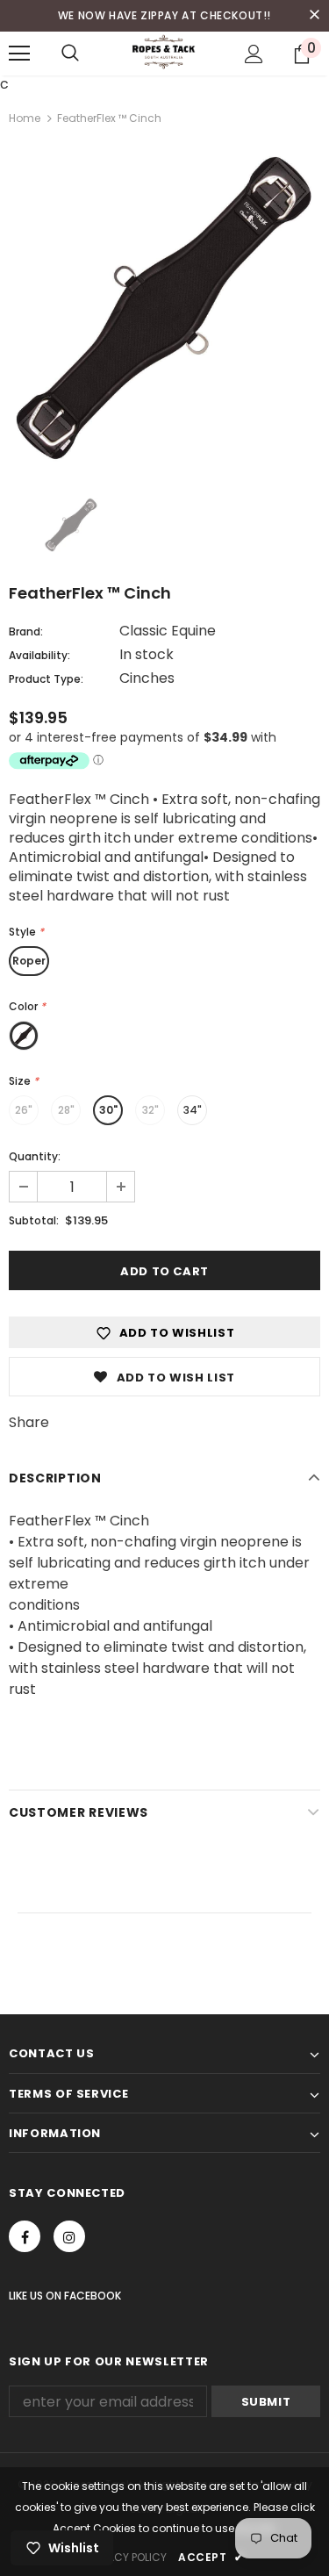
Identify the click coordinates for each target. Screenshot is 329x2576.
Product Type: (46, 679)
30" (108, 1110)
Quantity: (35, 1156)
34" (193, 1110)
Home (25, 118)
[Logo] (164, 53)
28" (66, 1110)
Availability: (39, 655)
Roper (29, 961)
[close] (314, 16)
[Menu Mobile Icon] (19, 54)
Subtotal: (34, 1220)
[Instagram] (69, 2236)
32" (150, 1110)
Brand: (26, 631)
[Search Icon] (70, 54)
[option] (164, 308)
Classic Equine (168, 631)
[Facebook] (25, 2236)
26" (24, 1110)
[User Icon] (254, 54)
